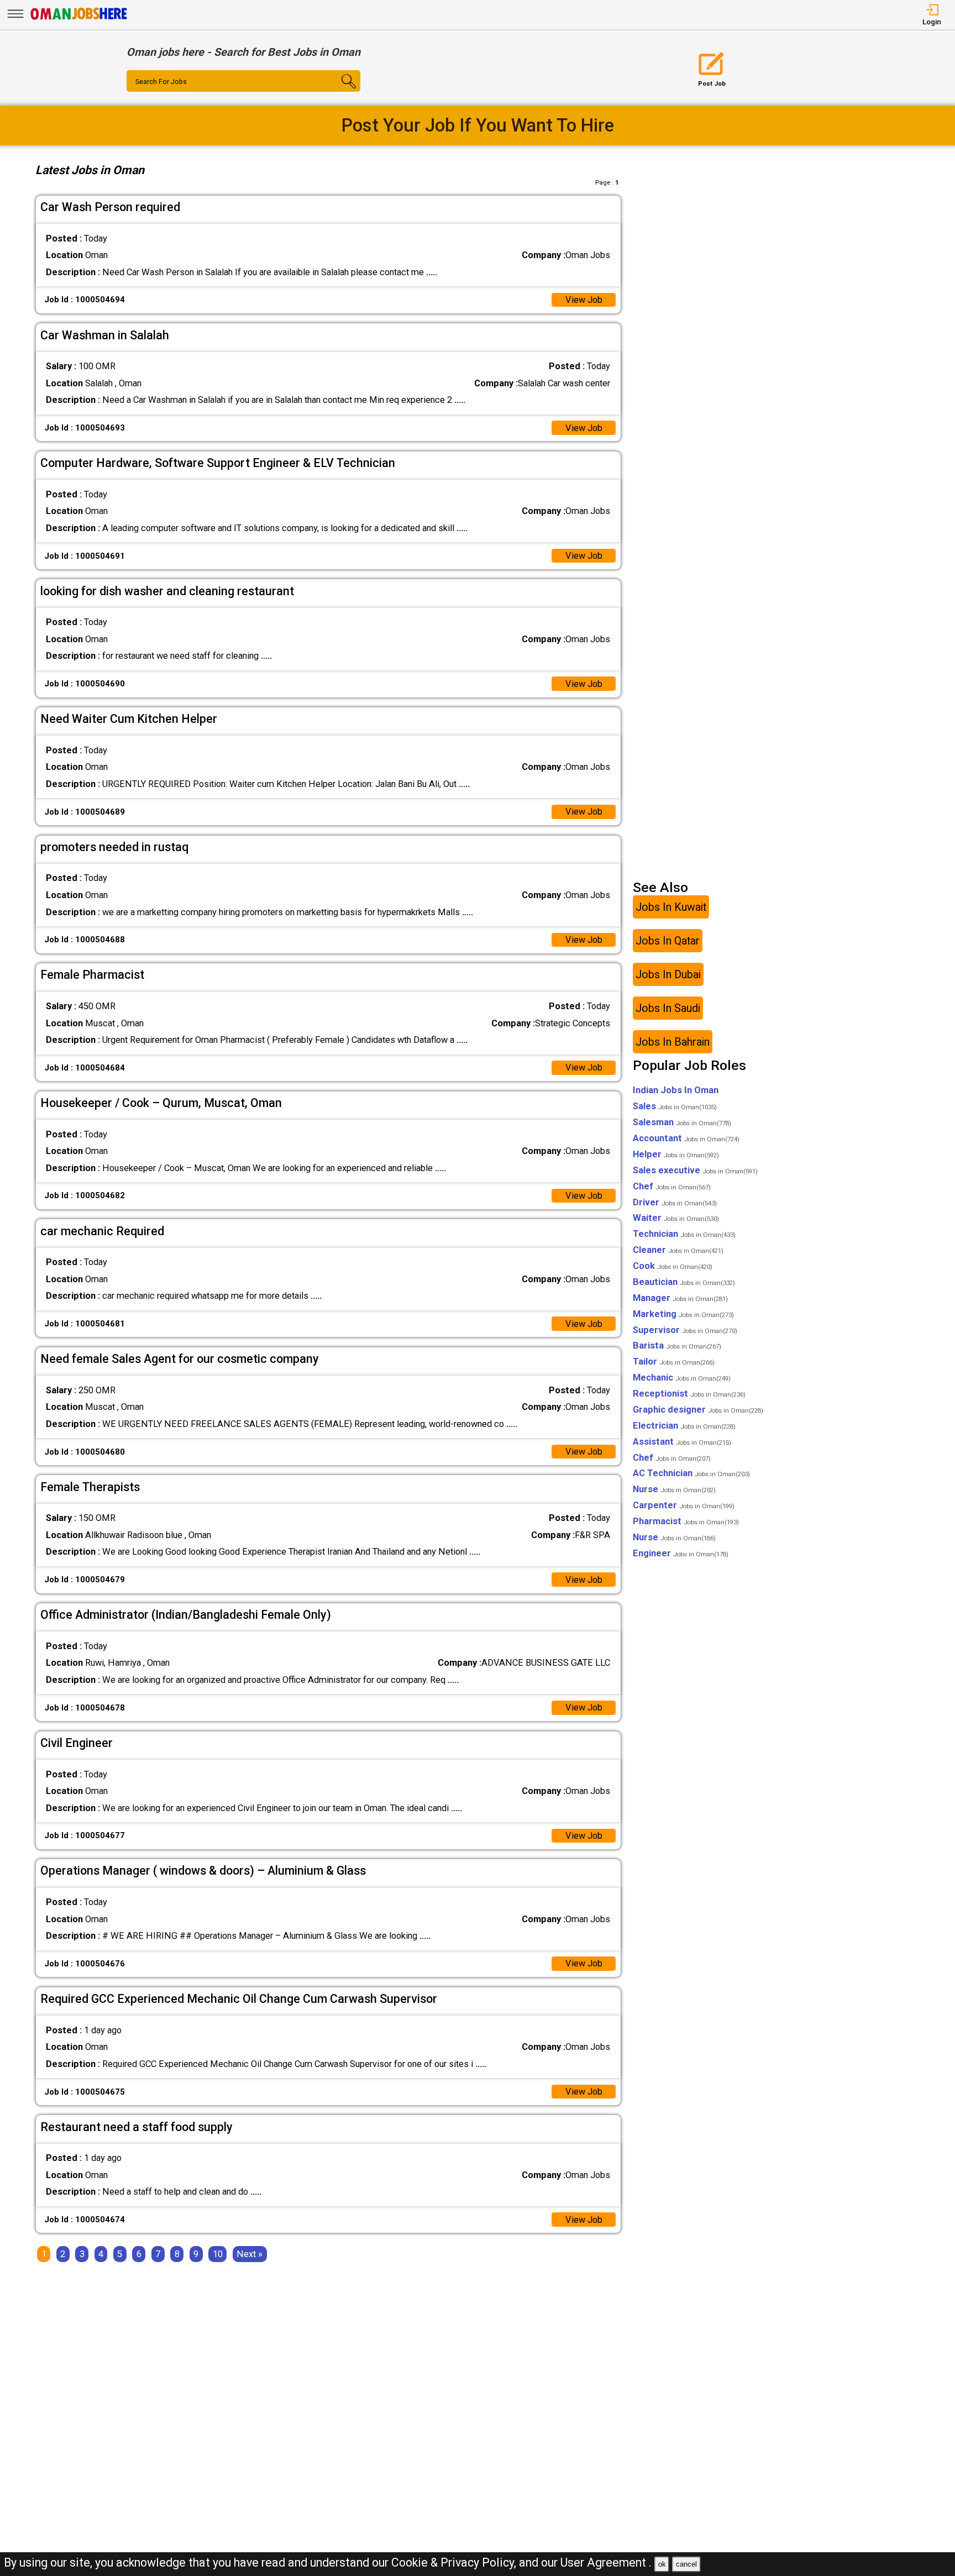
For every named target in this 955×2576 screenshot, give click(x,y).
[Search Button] (341, 91)
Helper (676, 1154)
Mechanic (682, 1378)
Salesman (682, 1122)
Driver (675, 1202)
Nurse (674, 1489)
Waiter (676, 1218)
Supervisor (685, 1330)
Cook (673, 1266)
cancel (686, 2564)
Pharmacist (686, 1521)
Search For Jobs (161, 82)
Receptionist (689, 1394)
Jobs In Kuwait (671, 907)
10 (218, 2254)
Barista (677, 1345)
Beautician (684, 1282)
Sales (675, 1106)
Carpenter (684, 1505)
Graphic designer (698, 1410)
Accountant (686, 1138)
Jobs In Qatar (668, 940)
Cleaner (678, 1250)
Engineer (681, 1553)
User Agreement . (606, 2562)
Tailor (674, 1362)
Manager (680, 1298)
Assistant (682, 1442)
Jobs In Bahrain (673, 1042)
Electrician (684, 1426)
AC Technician (691, 1473)
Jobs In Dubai (668, 974)
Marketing (683, 1314)
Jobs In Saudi (668, 1008)
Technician (684, 1234)
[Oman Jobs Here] (79, 19)
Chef (672, 1186)
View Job (584, 300)
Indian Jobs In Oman (676, 1090)
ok (662, 2564)
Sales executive (695, 1170)
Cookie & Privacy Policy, (455, 2562)
